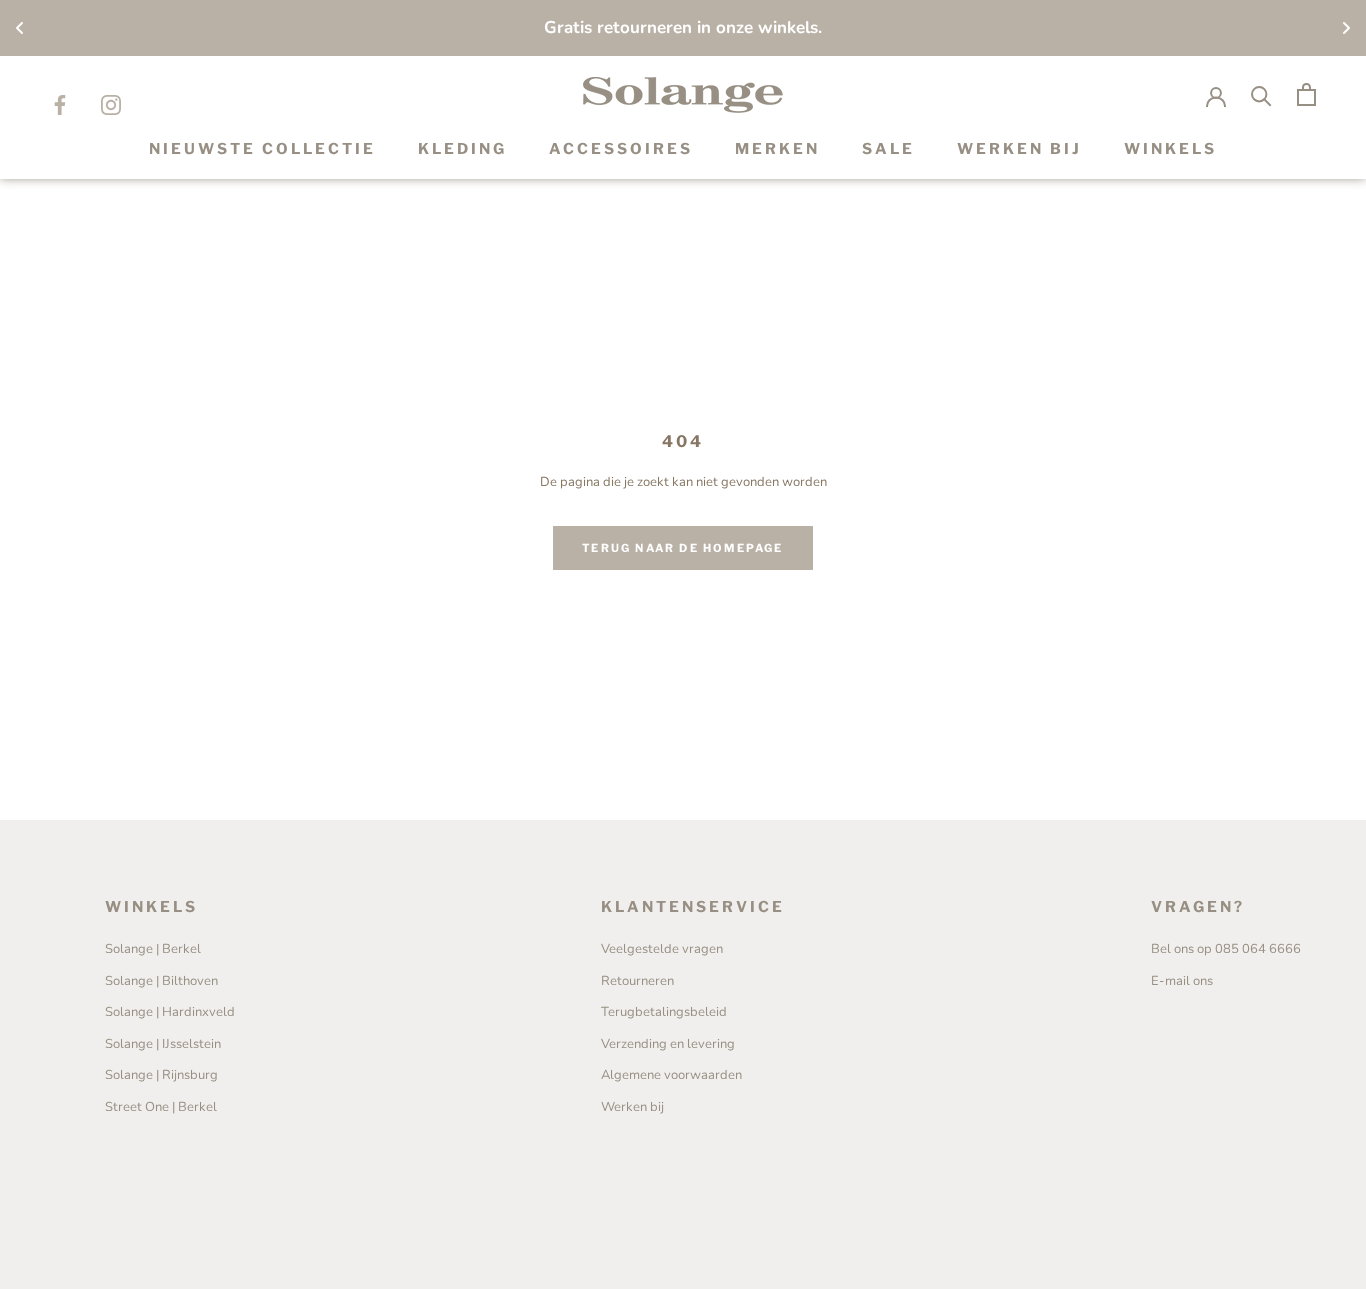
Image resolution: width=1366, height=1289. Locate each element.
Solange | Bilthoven (161, 981)
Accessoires (621, 149)
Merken (777, 149)
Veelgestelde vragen (662, 949)
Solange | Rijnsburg (161, 1075)
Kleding (462, 149)
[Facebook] (60, 104)
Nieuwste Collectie (262, 149)
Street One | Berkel (161, 1107)
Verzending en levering (668, 1044)
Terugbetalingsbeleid (664, 1012)
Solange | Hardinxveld (170, 1012)
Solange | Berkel (153, 949)
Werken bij (632, 1107)
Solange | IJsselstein (163, 1044)
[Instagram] (111, 104)
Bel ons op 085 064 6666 (1226, 949)
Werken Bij (1019, 149)
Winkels (1170, 149)
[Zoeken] (1261, 94)
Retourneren (637, 981)
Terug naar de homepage (682, 548)
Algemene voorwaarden (671, 1075)
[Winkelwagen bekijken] (1306, 94)
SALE (888, 149)
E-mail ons (1182, 981)
